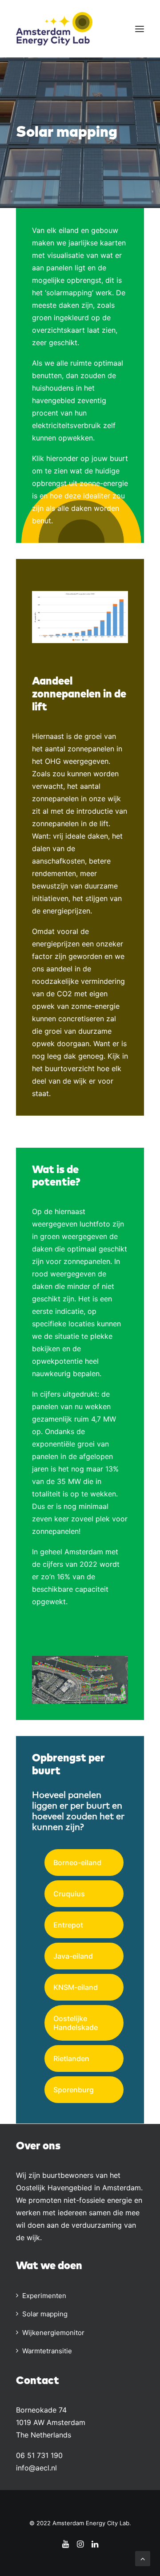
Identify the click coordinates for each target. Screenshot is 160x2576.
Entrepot (68, 1925)
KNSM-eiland (76, 1987)
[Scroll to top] (143, 2558)
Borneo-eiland (77, 1863)
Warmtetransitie (47, 2351)
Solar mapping (45, 2314)
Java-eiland (73, 1956)
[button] (140, 29)
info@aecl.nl (36, 2468)
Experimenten (44, 2296)
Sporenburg (74, 2090)
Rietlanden (71, 2058)
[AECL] (54, 29)
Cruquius (69, 1894)
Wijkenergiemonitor (53, 2333)
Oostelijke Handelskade (76, 2023)
